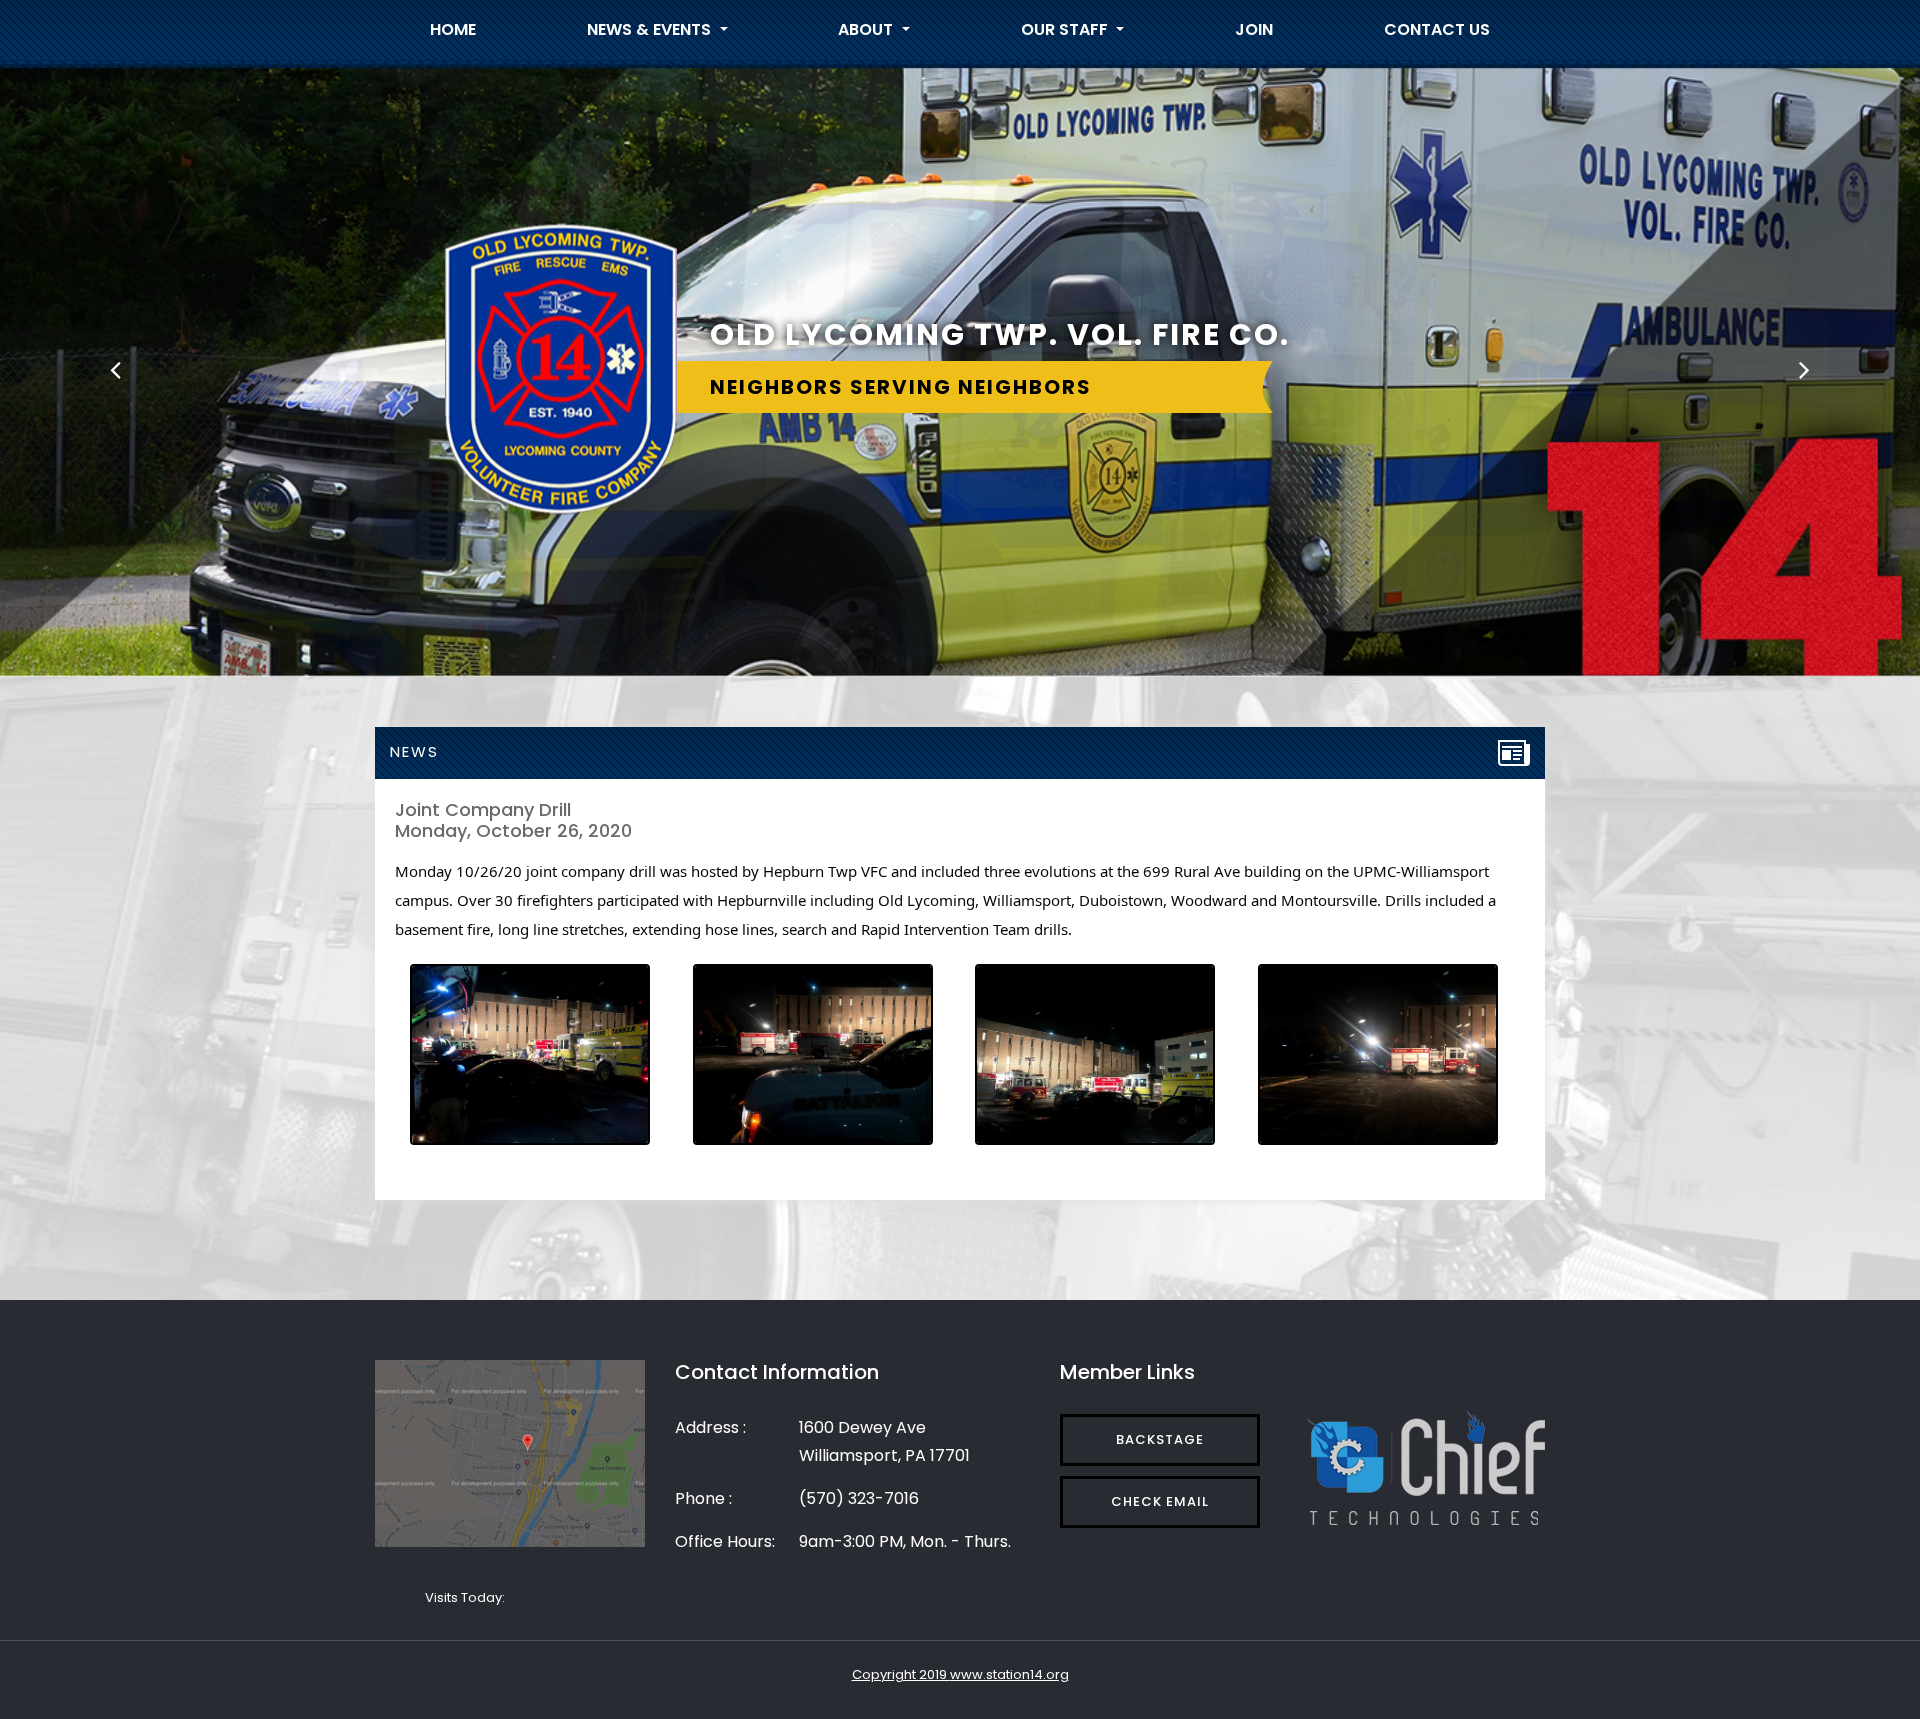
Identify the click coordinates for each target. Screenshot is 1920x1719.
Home (453, 29)
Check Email (1160, 1501)
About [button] (867, 29)
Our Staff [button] (1066, 29)
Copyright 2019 (901, 1674)
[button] (115, 369)
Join (1254, 29)
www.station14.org (1009, 1674)
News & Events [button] (651, 29)
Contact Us (1437, 29)
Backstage (1160, 1439)
